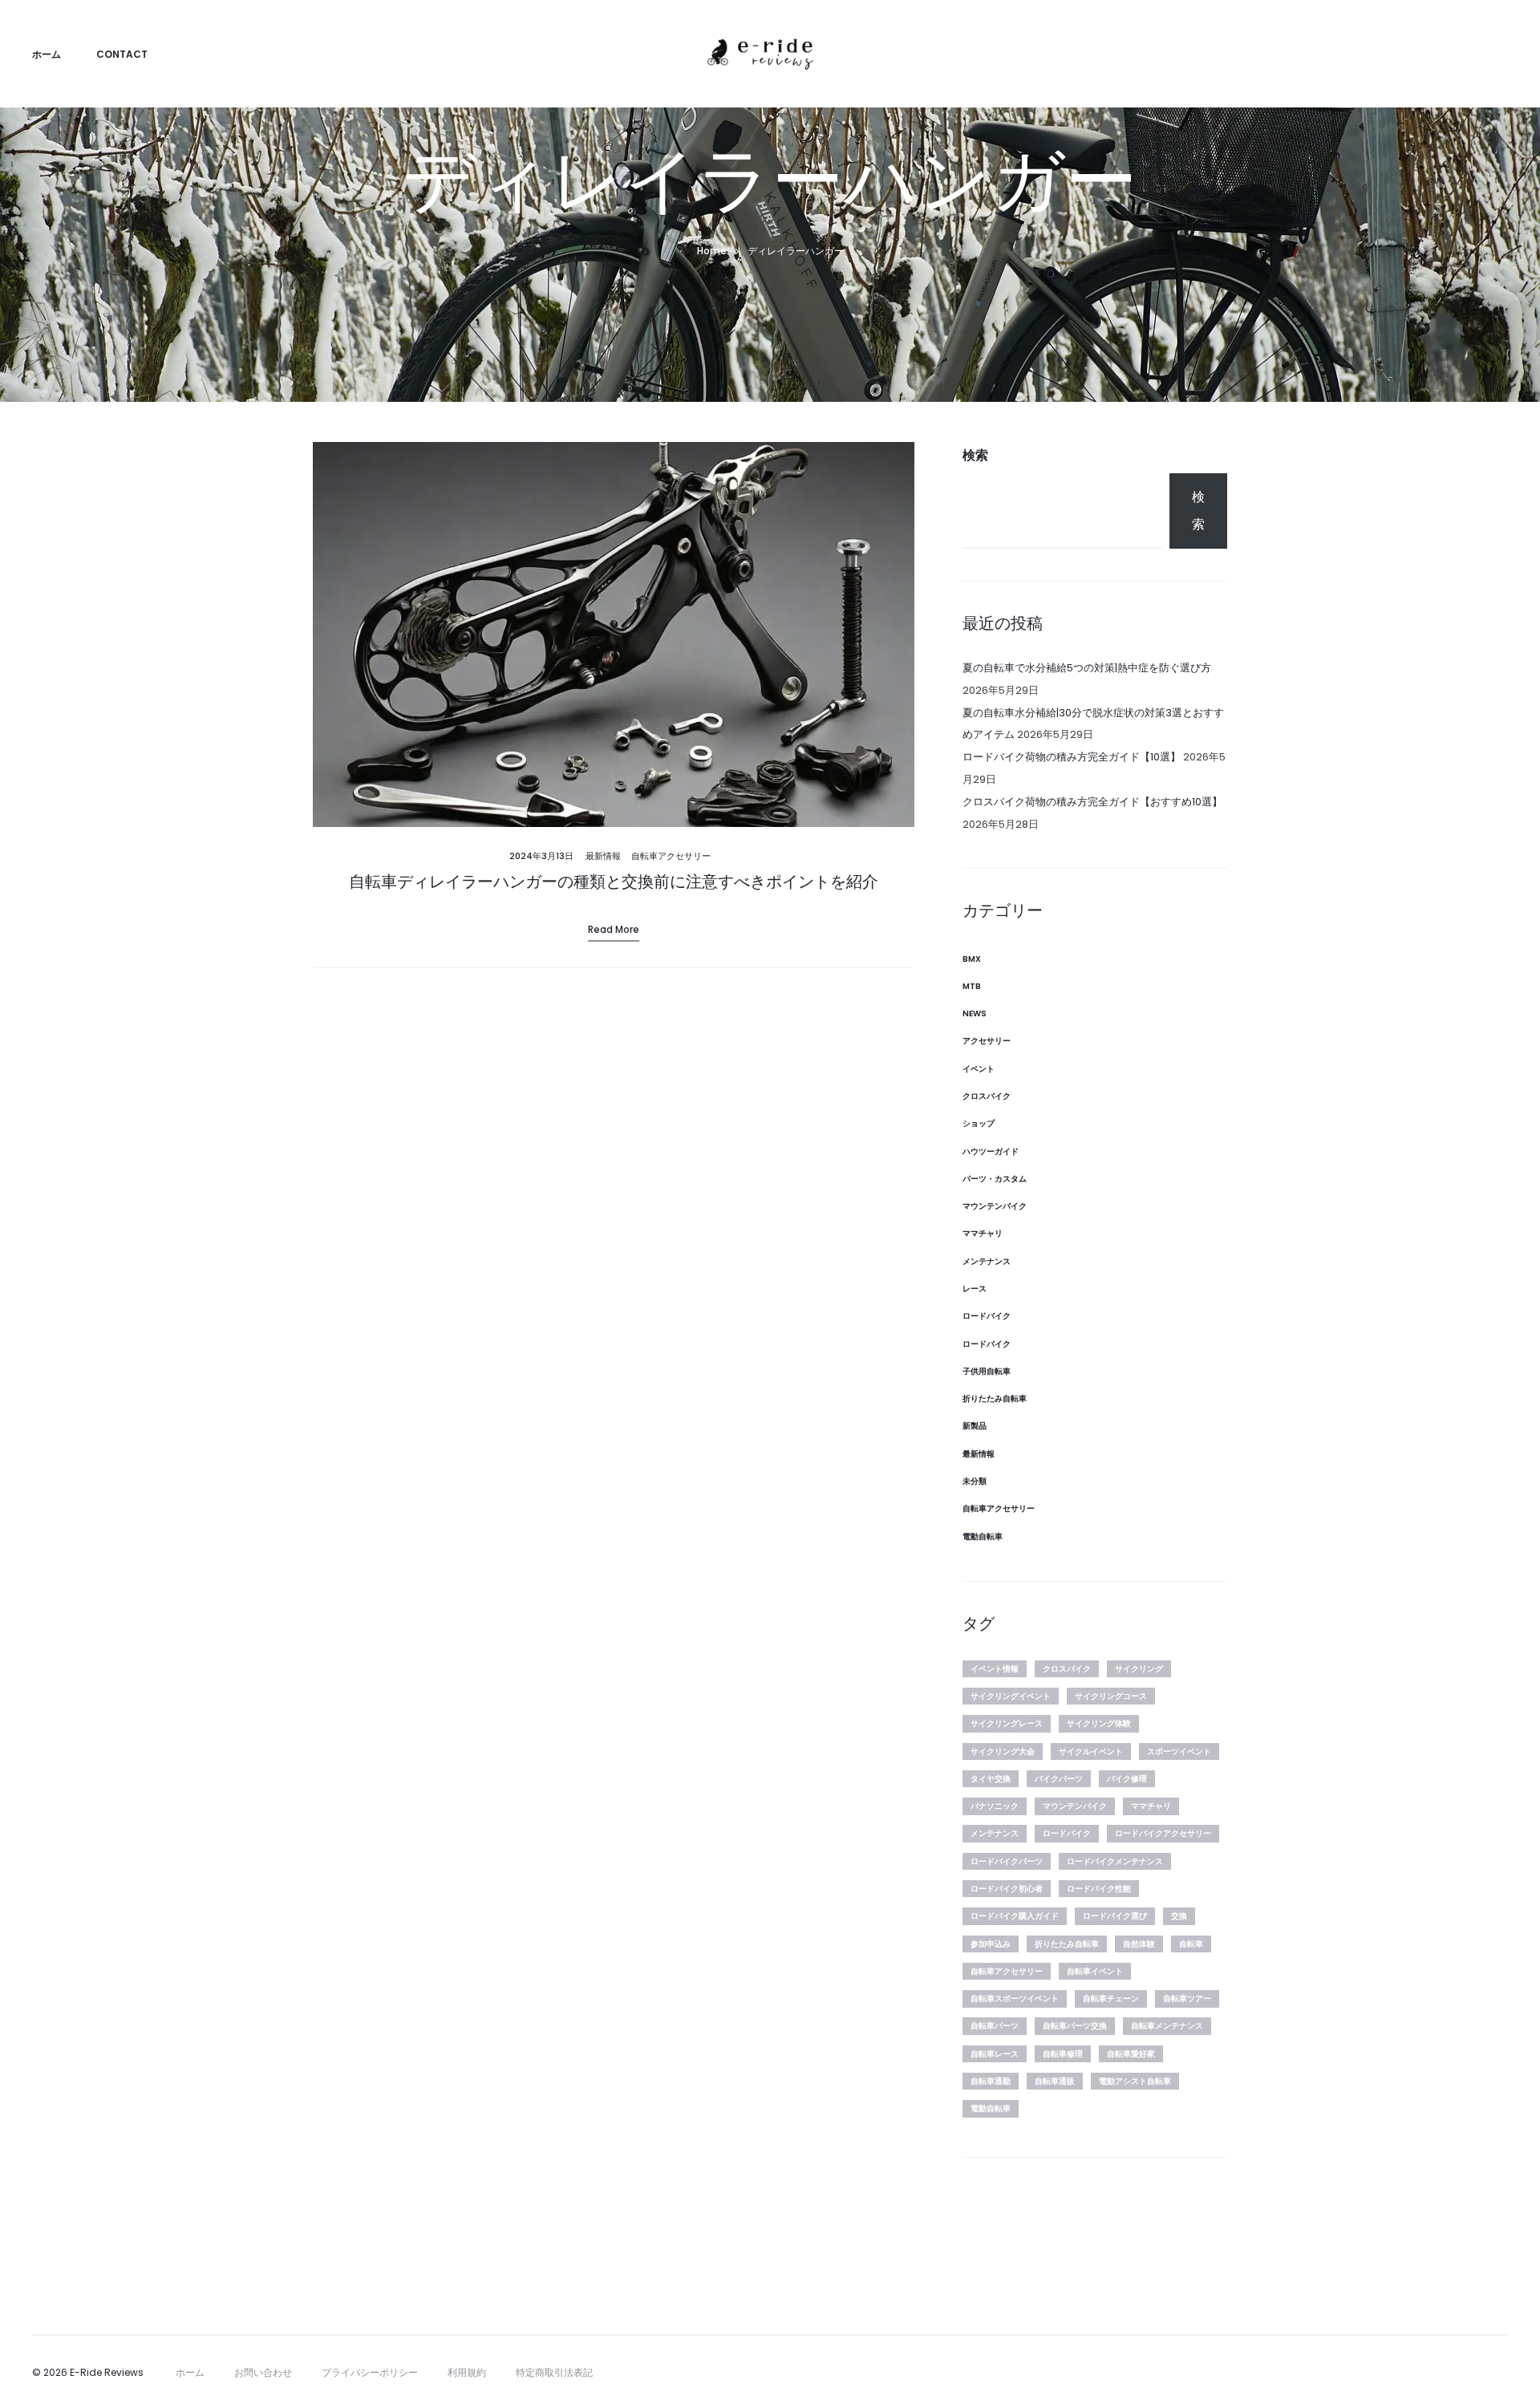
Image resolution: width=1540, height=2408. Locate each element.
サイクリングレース (1007, 1723)
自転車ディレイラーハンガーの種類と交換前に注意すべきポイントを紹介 (614, 882)
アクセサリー (987, 1041)
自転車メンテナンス (1167, 2026)
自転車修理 (1063, 2054)
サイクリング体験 (1099, 1723)
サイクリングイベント (1011, 1696)
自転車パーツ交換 (1075, 2026)
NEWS (975, 1013)
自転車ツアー (1187, 1999)
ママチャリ (983, 1233)
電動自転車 (983, 1536)
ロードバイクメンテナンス (1115, 1861)
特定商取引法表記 (554, 2372)
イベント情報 (995, 1669)
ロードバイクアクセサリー (1163, 1833)
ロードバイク (987, 1316)
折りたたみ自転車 (995, 1399)
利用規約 (467, 2372)
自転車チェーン (1111, 1999)
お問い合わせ (263, 2372)
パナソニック (995, 1806)
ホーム (47, 54)
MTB (972, 986)
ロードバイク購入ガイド (1015, 1916)
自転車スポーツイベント (1015, 1999)
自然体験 (1139, 1944)
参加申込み (991, 1944)
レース (975, 1289)
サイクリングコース (1111, 1696)
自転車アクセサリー (671, 856)
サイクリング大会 (1003, 1751)
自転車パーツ (995, 2026)
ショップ (979, 1123)
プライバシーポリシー (370, 2372)
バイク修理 (1127, 1779)
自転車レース (995, 2054)
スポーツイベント (1179, 1751)
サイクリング (1139, 1669)
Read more (614, 929)
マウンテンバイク (995, 1206)
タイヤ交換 (991, 1779)
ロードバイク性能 (1099, 1889)
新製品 (975, 1426)
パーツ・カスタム (995, 1179)
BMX (972, 959)
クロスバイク (987, 1096)
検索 (975, 455)
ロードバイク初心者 (1007, 1889)
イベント (979, 1069)
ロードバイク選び (1115, 1916)
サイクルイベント (1091, 1751)
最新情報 (603, 856)
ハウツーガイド (991, 1151)
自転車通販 (1055, 2081)
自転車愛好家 (1131, 2054)
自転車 (1191, 1944)
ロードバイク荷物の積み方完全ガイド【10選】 (1072, 757)
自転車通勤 (991, 2081)
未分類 (975, 1481)
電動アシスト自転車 (1135, 2081)
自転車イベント (1095, 1971)
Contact (122, 54)
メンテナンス (987, 1261)
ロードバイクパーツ (1007, 1861)
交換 (1179, 1916)
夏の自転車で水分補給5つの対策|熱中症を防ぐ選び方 (1087, 668)
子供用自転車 (987, 1371)
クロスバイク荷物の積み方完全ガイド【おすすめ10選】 (1092, 802)
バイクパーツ (1059, 1779)
